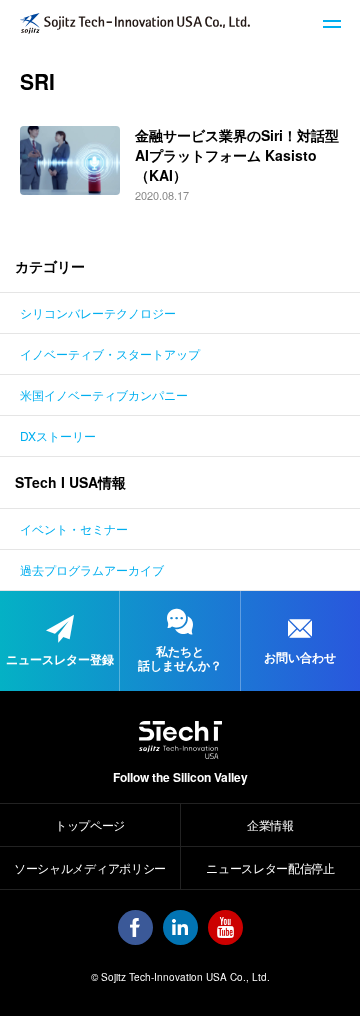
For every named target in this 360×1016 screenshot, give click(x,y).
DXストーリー (58, 435)
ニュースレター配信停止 (270, 867)
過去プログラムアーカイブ (92, 569)
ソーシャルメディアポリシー (90, 867)
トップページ (90, 824)
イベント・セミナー (74, 528)
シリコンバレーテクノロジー (98, 312)
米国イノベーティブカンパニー (104, 394)
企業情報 (270, 824)
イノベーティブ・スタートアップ (110, 353)
